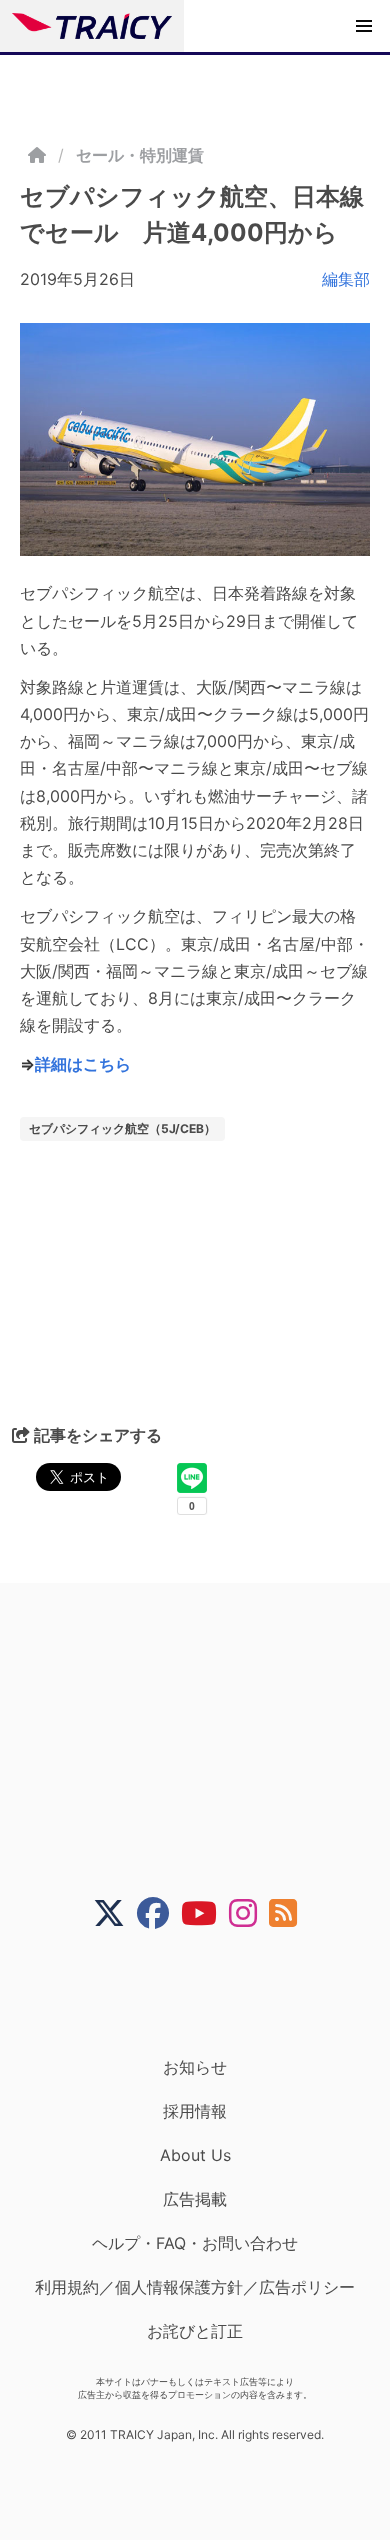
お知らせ (195, 2067)
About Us (195, 2155)
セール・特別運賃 (140, 155)
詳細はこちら (83, 1064)
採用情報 (195, 2111)
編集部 (346, 279)
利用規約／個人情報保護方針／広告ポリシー (195, 2287)
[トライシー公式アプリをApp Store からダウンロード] (207, 1993)
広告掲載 (195, 2199)
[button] (364, 26)
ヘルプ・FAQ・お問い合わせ (195, 2243)
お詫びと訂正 (195, 2331)
